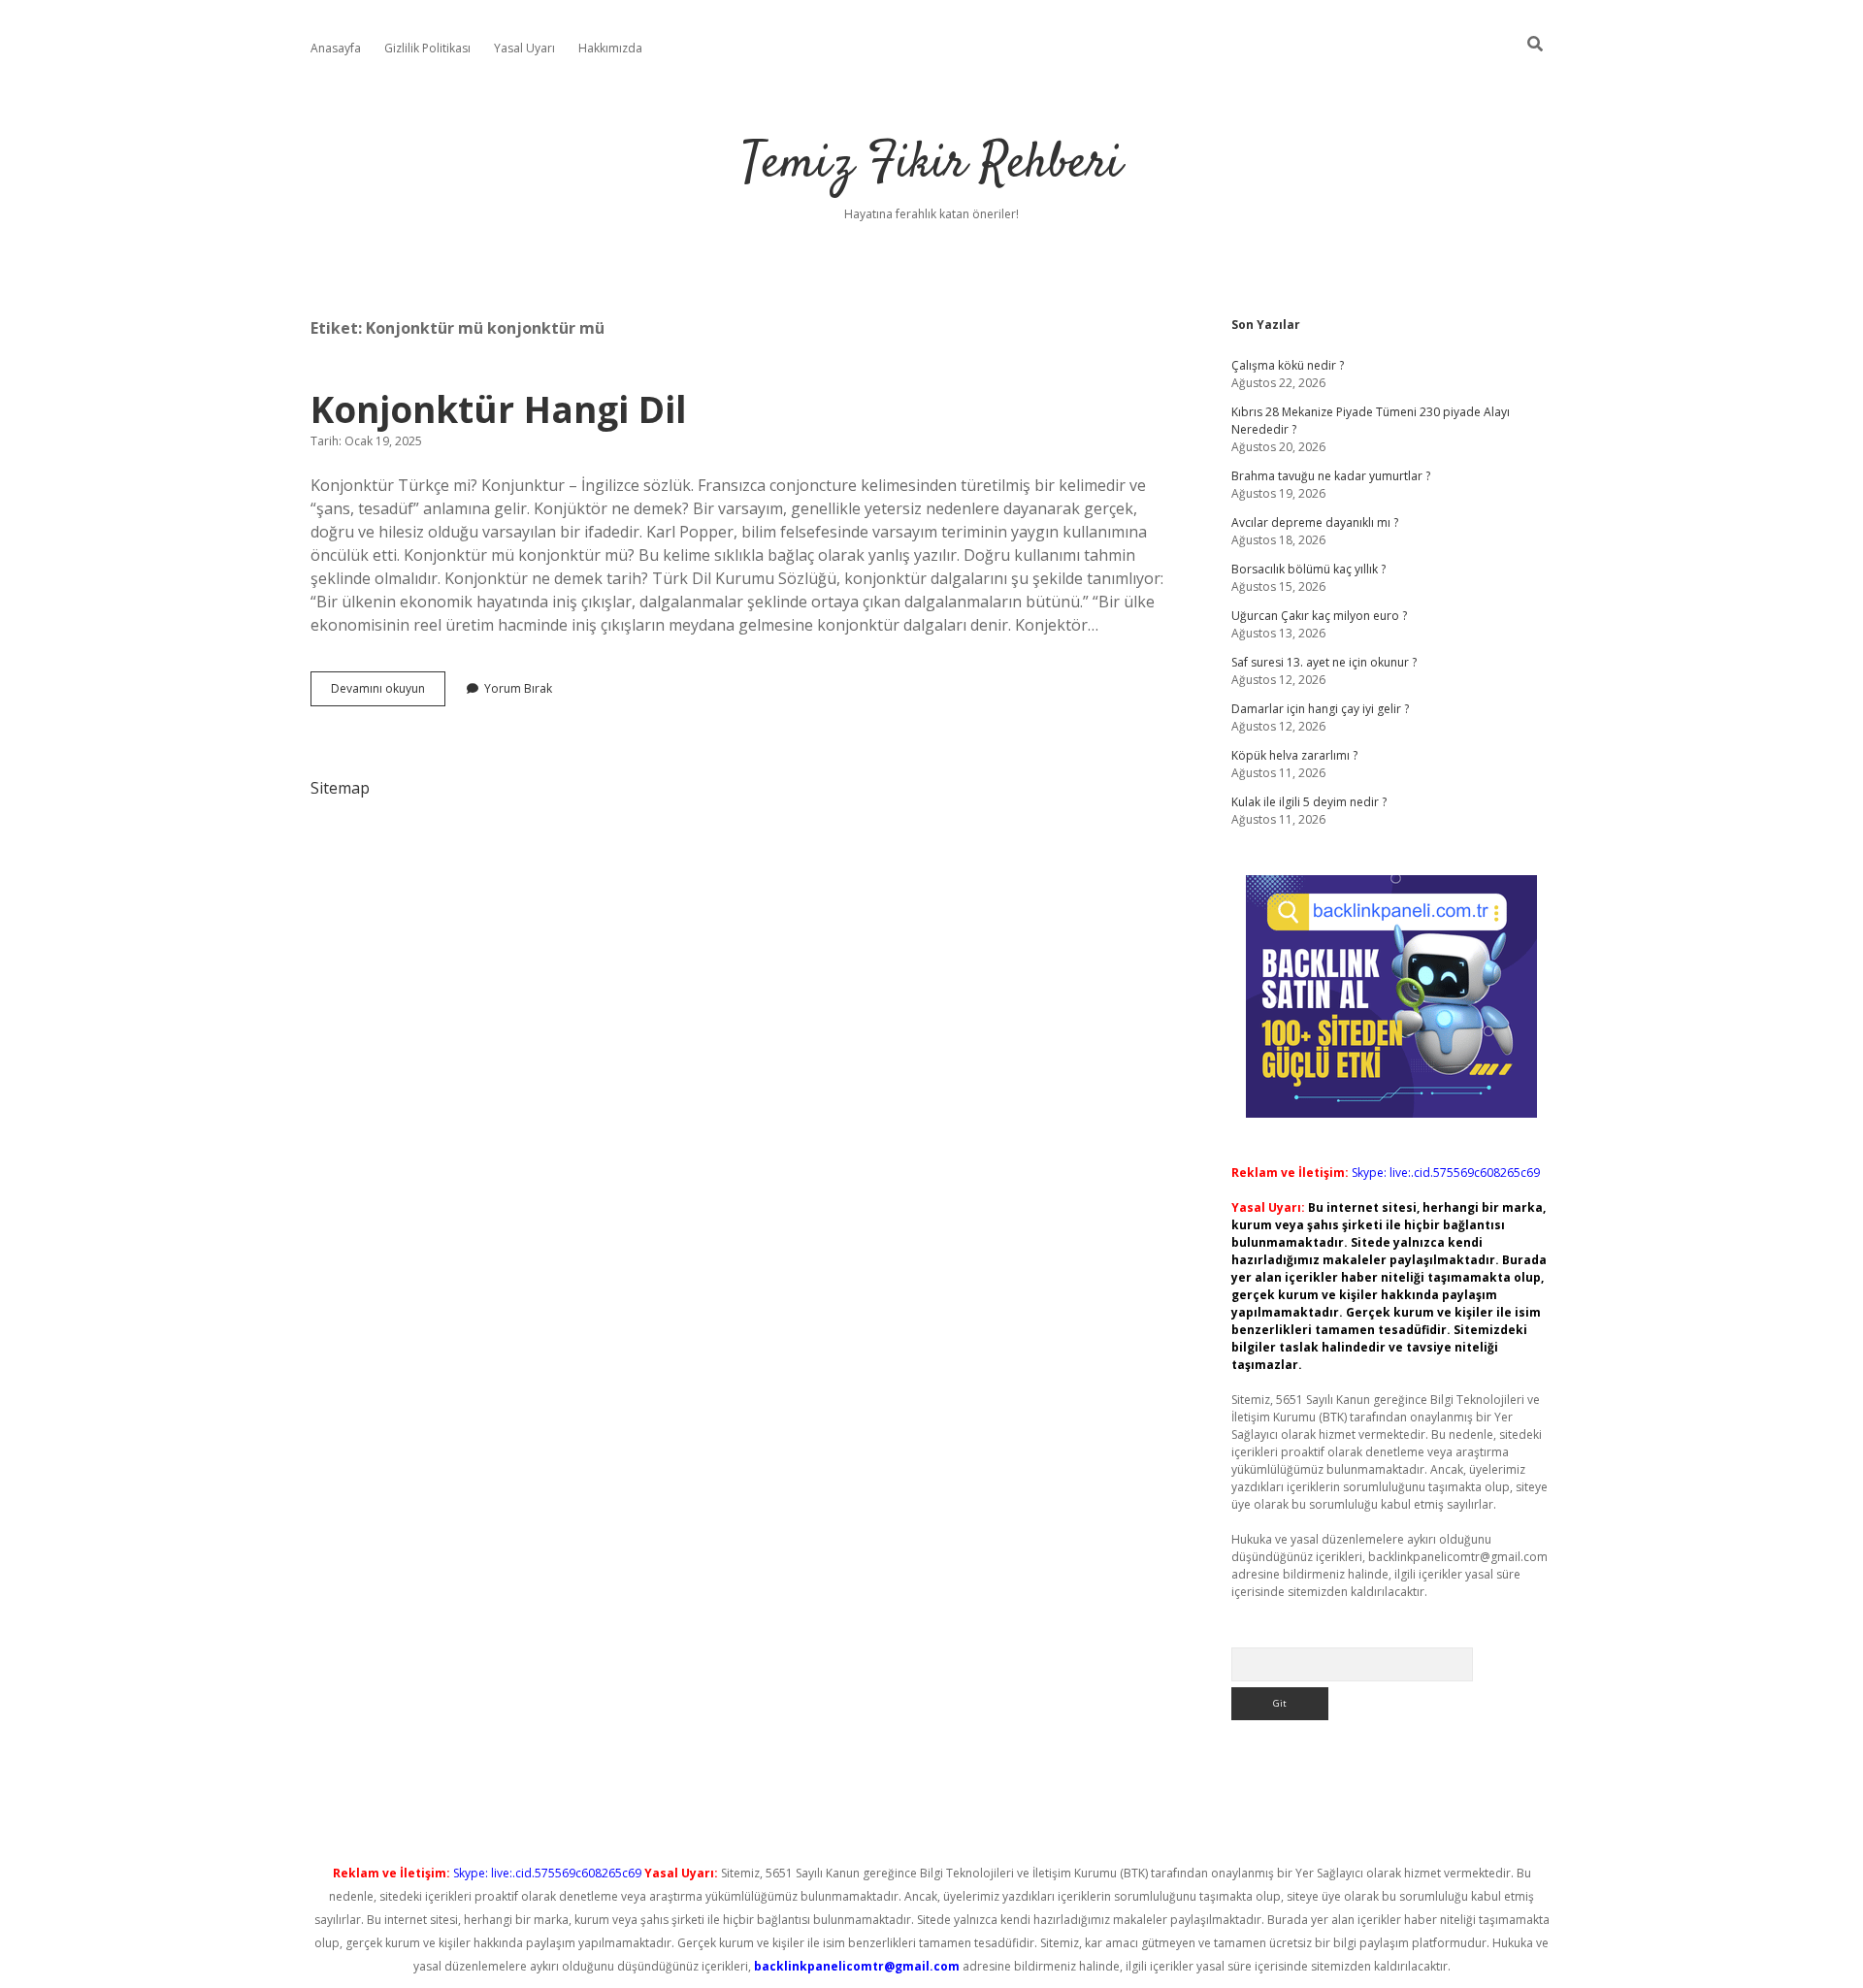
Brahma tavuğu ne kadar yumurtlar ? (1331, 476)
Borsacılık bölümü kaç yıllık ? (1308, 569)
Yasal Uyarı (524, 48)
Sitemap (340, 788)
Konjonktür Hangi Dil (499, 409)
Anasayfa (336, 48)
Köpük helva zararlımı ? (1294, 755)
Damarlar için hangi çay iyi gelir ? (1320, 709)
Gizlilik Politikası (427, 48)
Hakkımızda (610, 48)
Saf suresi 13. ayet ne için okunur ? (1324, 662)
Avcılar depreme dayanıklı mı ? (1315, 522)
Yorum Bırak (518, 688)
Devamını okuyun (388, 693)
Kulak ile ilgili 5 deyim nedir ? (1309, 802)
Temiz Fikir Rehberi (931, 164)
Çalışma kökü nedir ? (1288, 365)
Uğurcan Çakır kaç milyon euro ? (1319, 616)
